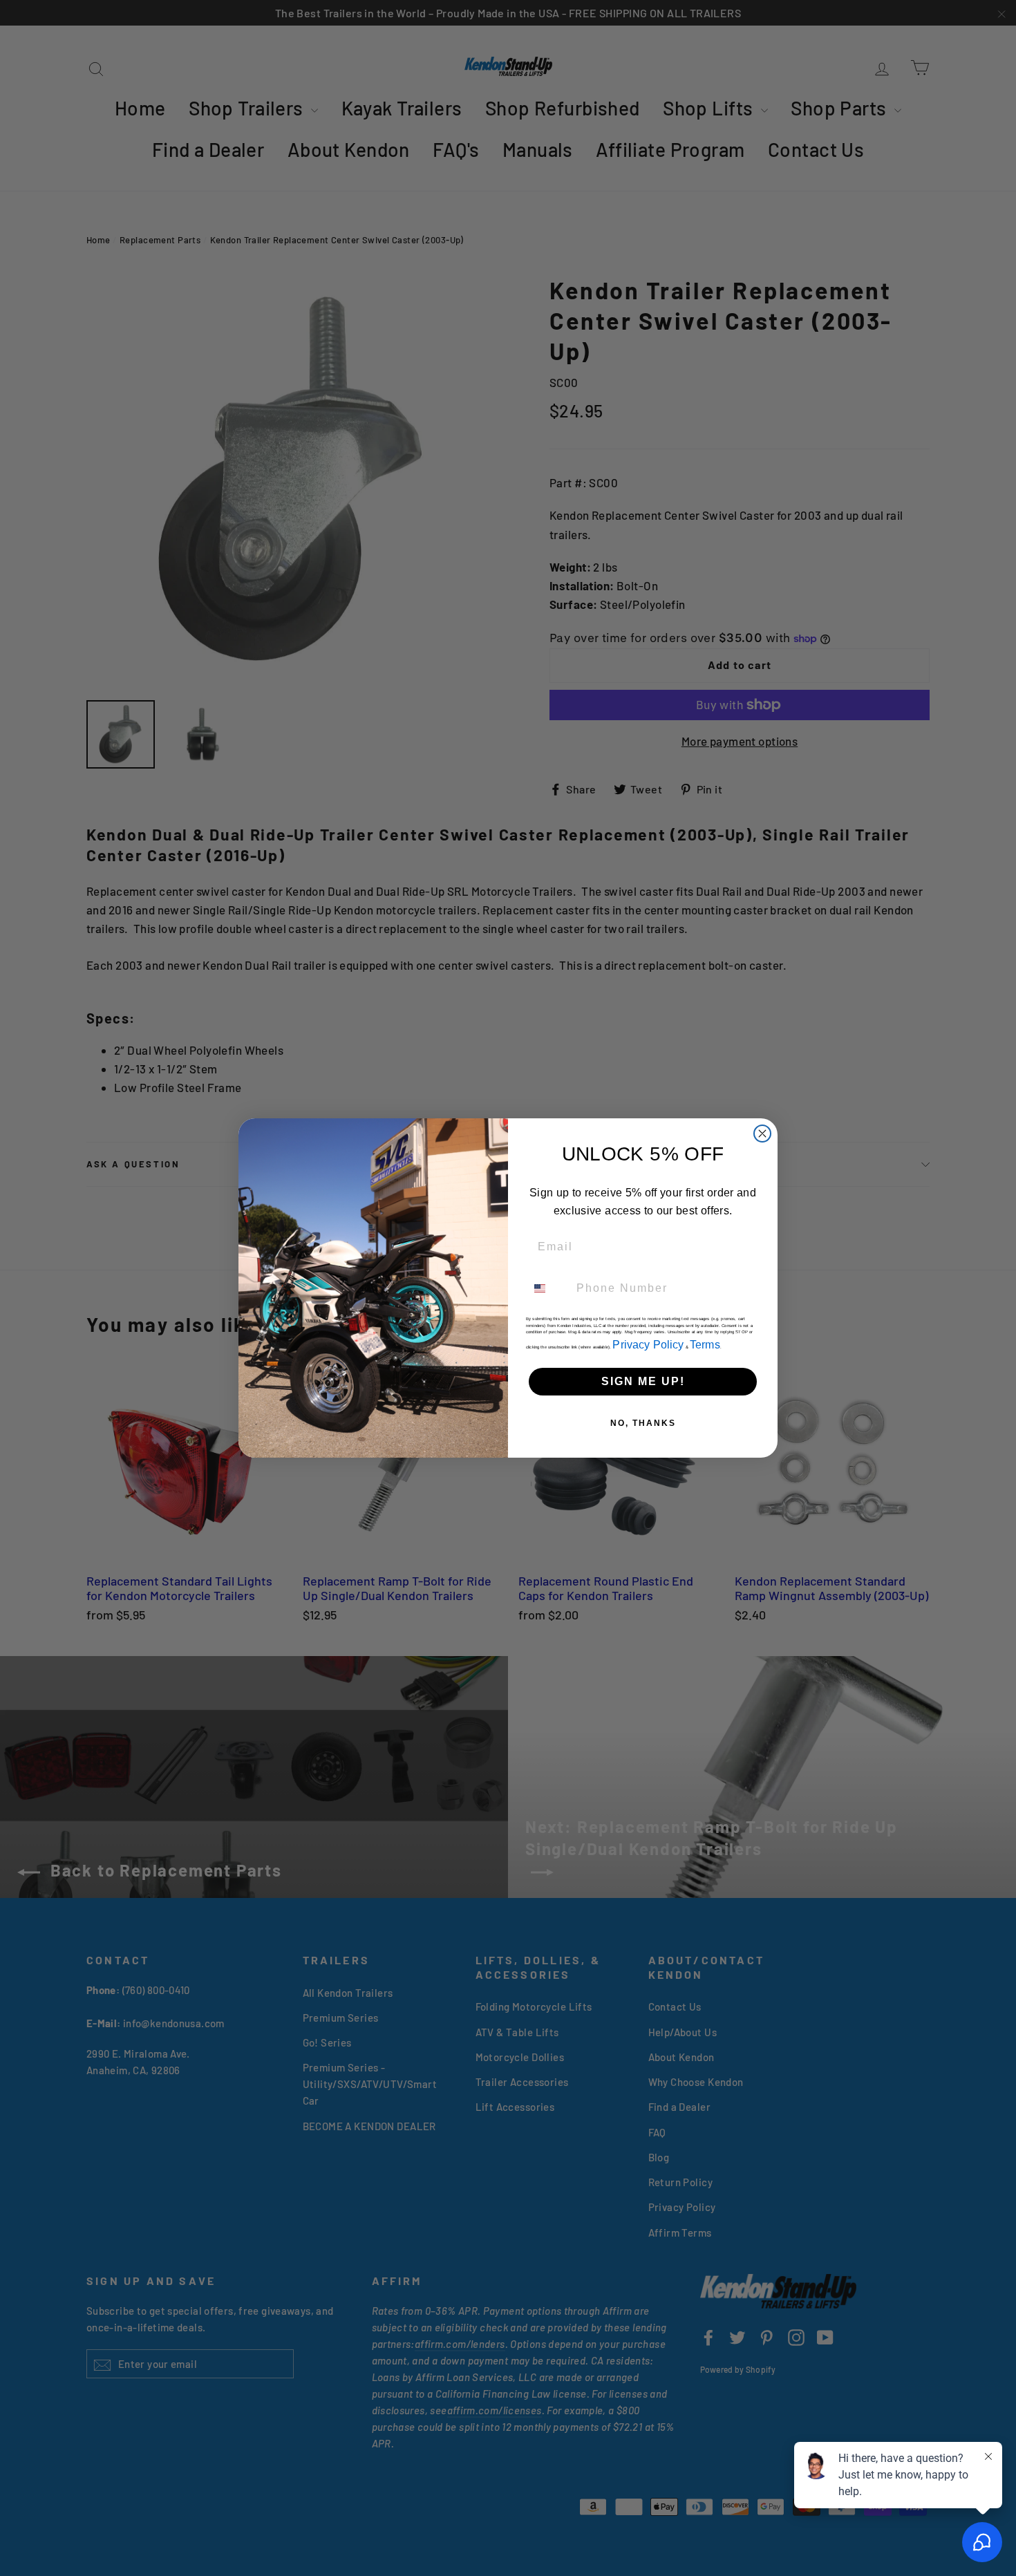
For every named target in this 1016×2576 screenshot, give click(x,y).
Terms (705, 1345)
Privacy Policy (648, 1345)
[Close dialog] (762, 1134)
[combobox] (548, 1288)
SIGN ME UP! (643, 1381)
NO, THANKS (643, 1423)
